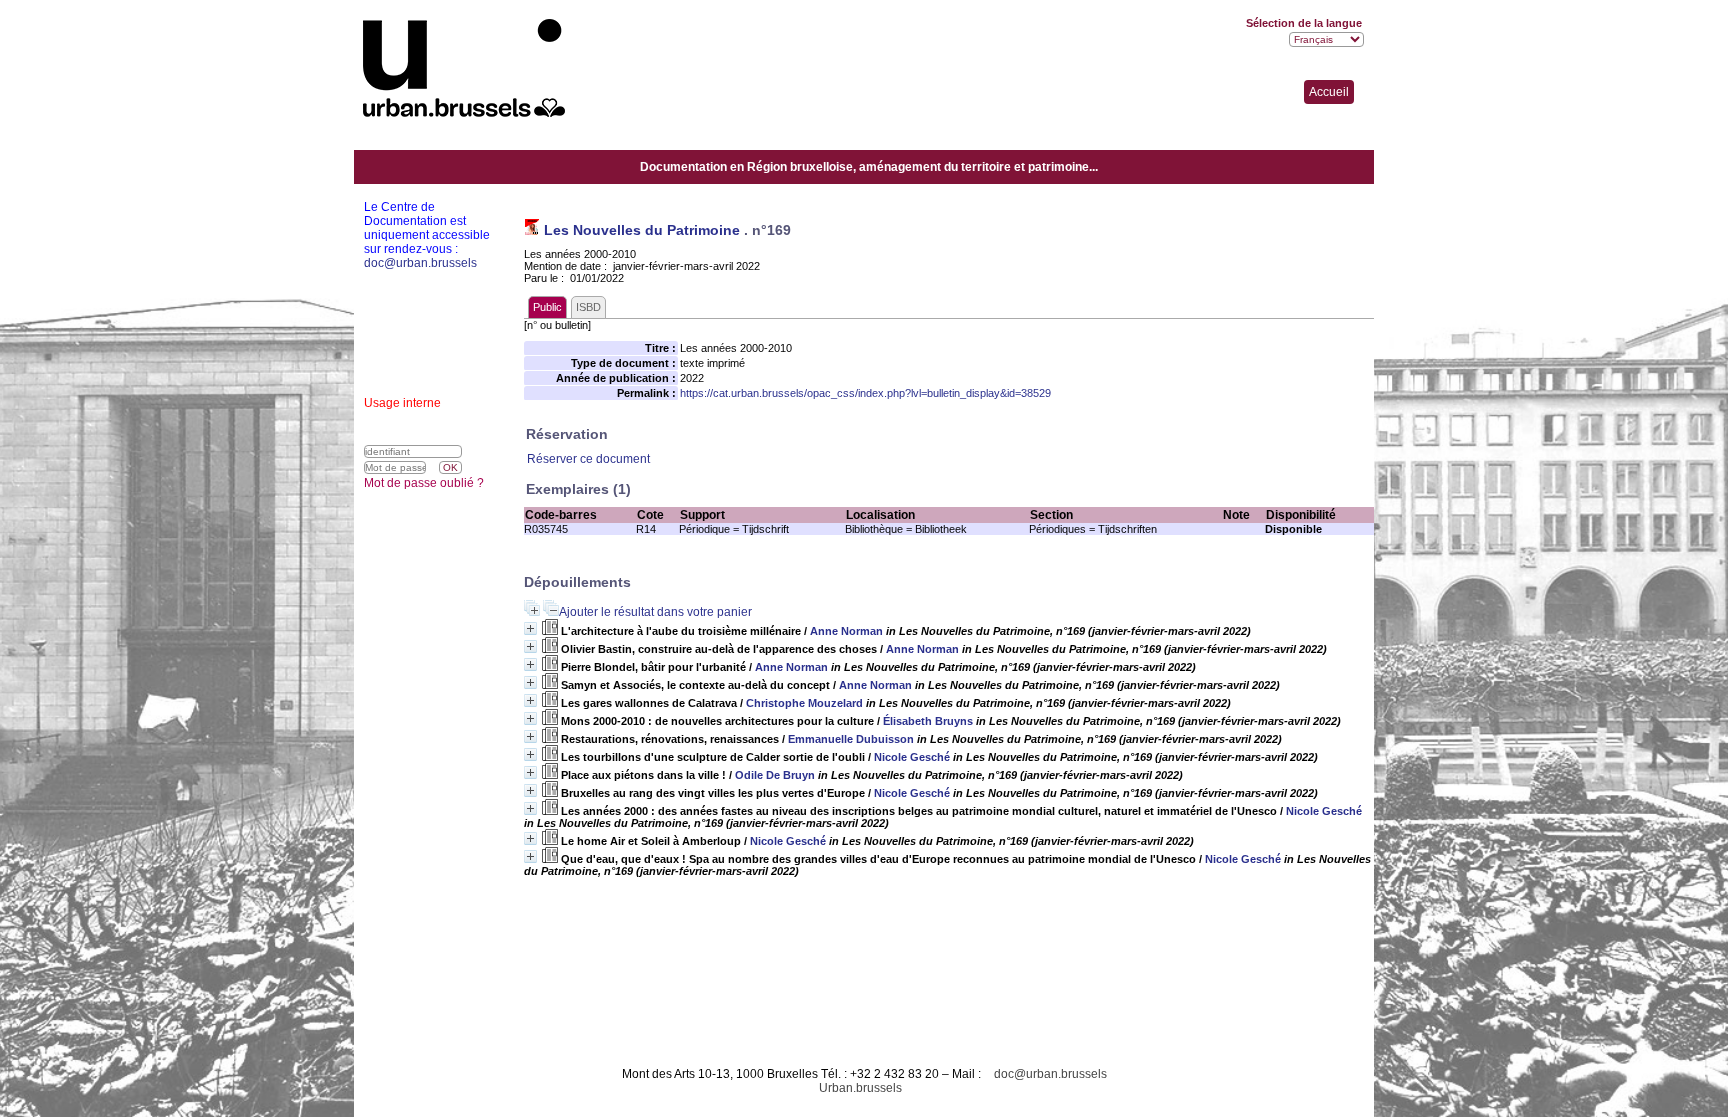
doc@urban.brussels (1050, 1074)
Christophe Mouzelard (804, 703)
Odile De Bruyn (775, 775)
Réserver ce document (588, 459)
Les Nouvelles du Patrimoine (642, 230)
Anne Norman (846, 631)
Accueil (1329, 92)
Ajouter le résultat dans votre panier (655, 612)
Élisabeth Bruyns (928, 721)
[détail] (530, 628)
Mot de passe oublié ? (424, 483)
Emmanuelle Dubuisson (851, 739)
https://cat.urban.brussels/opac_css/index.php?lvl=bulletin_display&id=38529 (865, 393)
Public (547, 307)
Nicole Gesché (912, 757)
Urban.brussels (860, 1088)
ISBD (588, 307)
